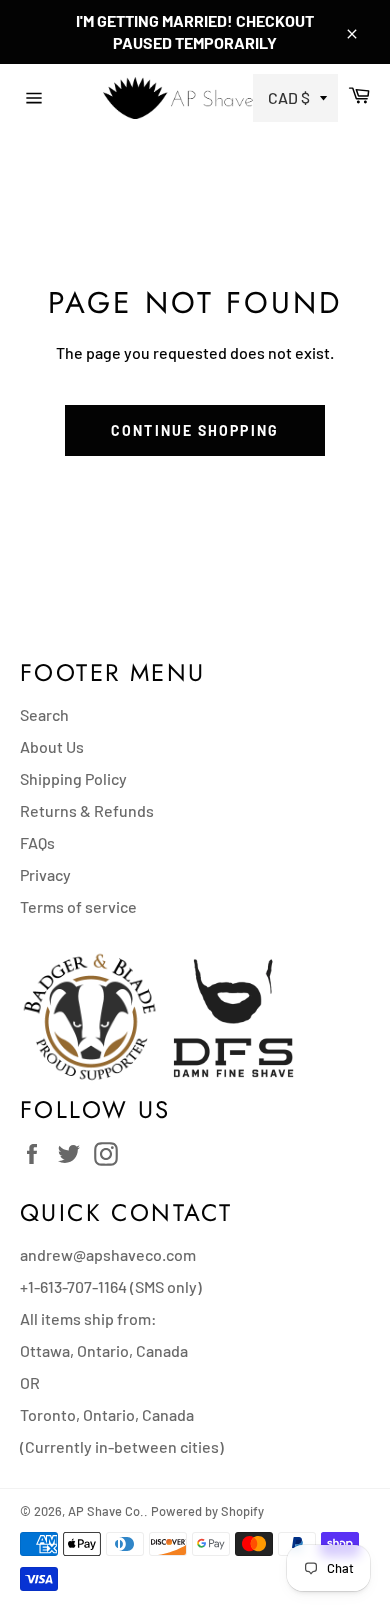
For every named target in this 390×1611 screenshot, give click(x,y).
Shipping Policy (73, 778)
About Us (52, 746)
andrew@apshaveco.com (108, 1254)
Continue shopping (195, 430)
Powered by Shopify (207, 1511)
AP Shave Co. (106, 1511)
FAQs (37, 842)
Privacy (45, 874)
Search (44, 714)
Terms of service (78, 906)
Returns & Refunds (87, 810)
